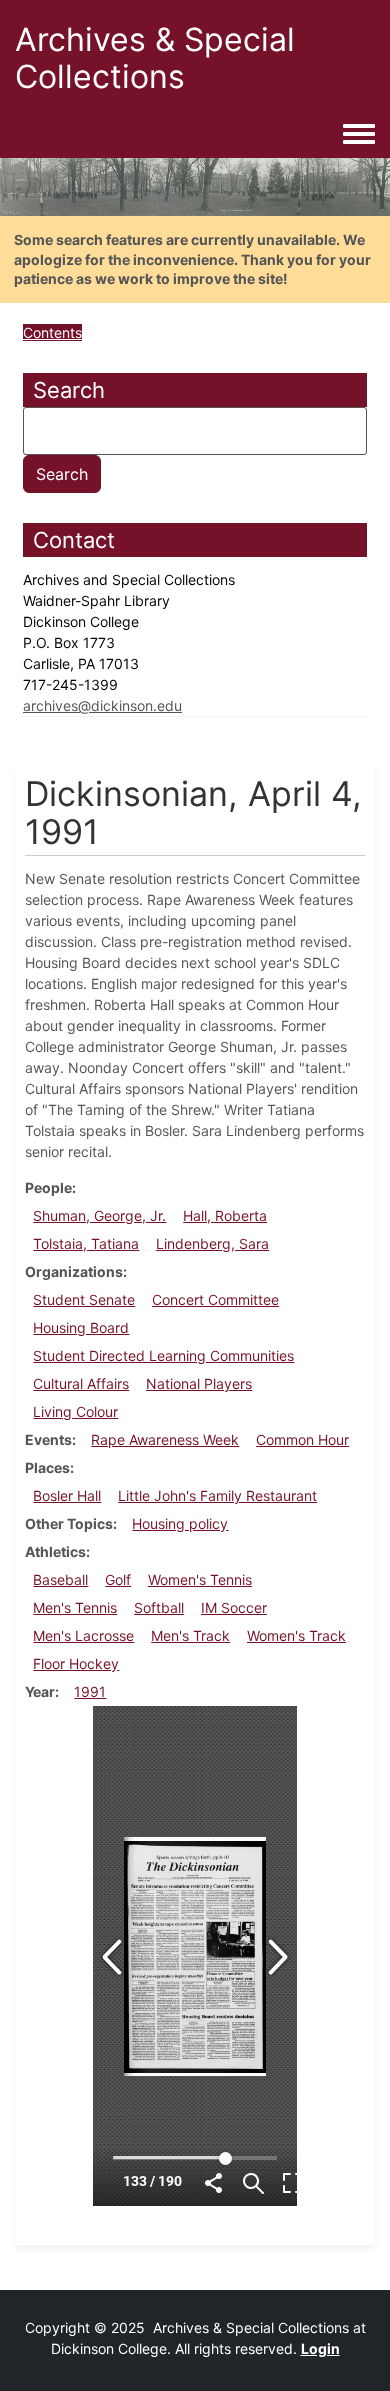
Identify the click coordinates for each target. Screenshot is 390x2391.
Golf (118, 1579)
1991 (90, 1691)
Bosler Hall (67, 1495)
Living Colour (75, 1411)
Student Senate (84, 1299)
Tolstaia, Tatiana (86, 1243)
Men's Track (190, 1635)
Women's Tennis (200, 1579)
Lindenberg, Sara (212, 1243)
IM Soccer (234, 1607)
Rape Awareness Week (165, 1439)
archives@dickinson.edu (102, 705)
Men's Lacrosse (83, 1635)
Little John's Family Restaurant (217, 1495)
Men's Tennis (75, 1607)
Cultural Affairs (81, 1383)
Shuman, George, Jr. (99, 1215)
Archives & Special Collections (155, 58)
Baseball (60, 1579)
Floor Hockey (76, 1663)
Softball (159, 1607)
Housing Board (81, 1327)
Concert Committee (215, 1299)
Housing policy (180, 1523)
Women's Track (296, 1635)
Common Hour (302, 1439)
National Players (199, 1383)
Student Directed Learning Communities (163, 1355)
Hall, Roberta (225, 1215)
